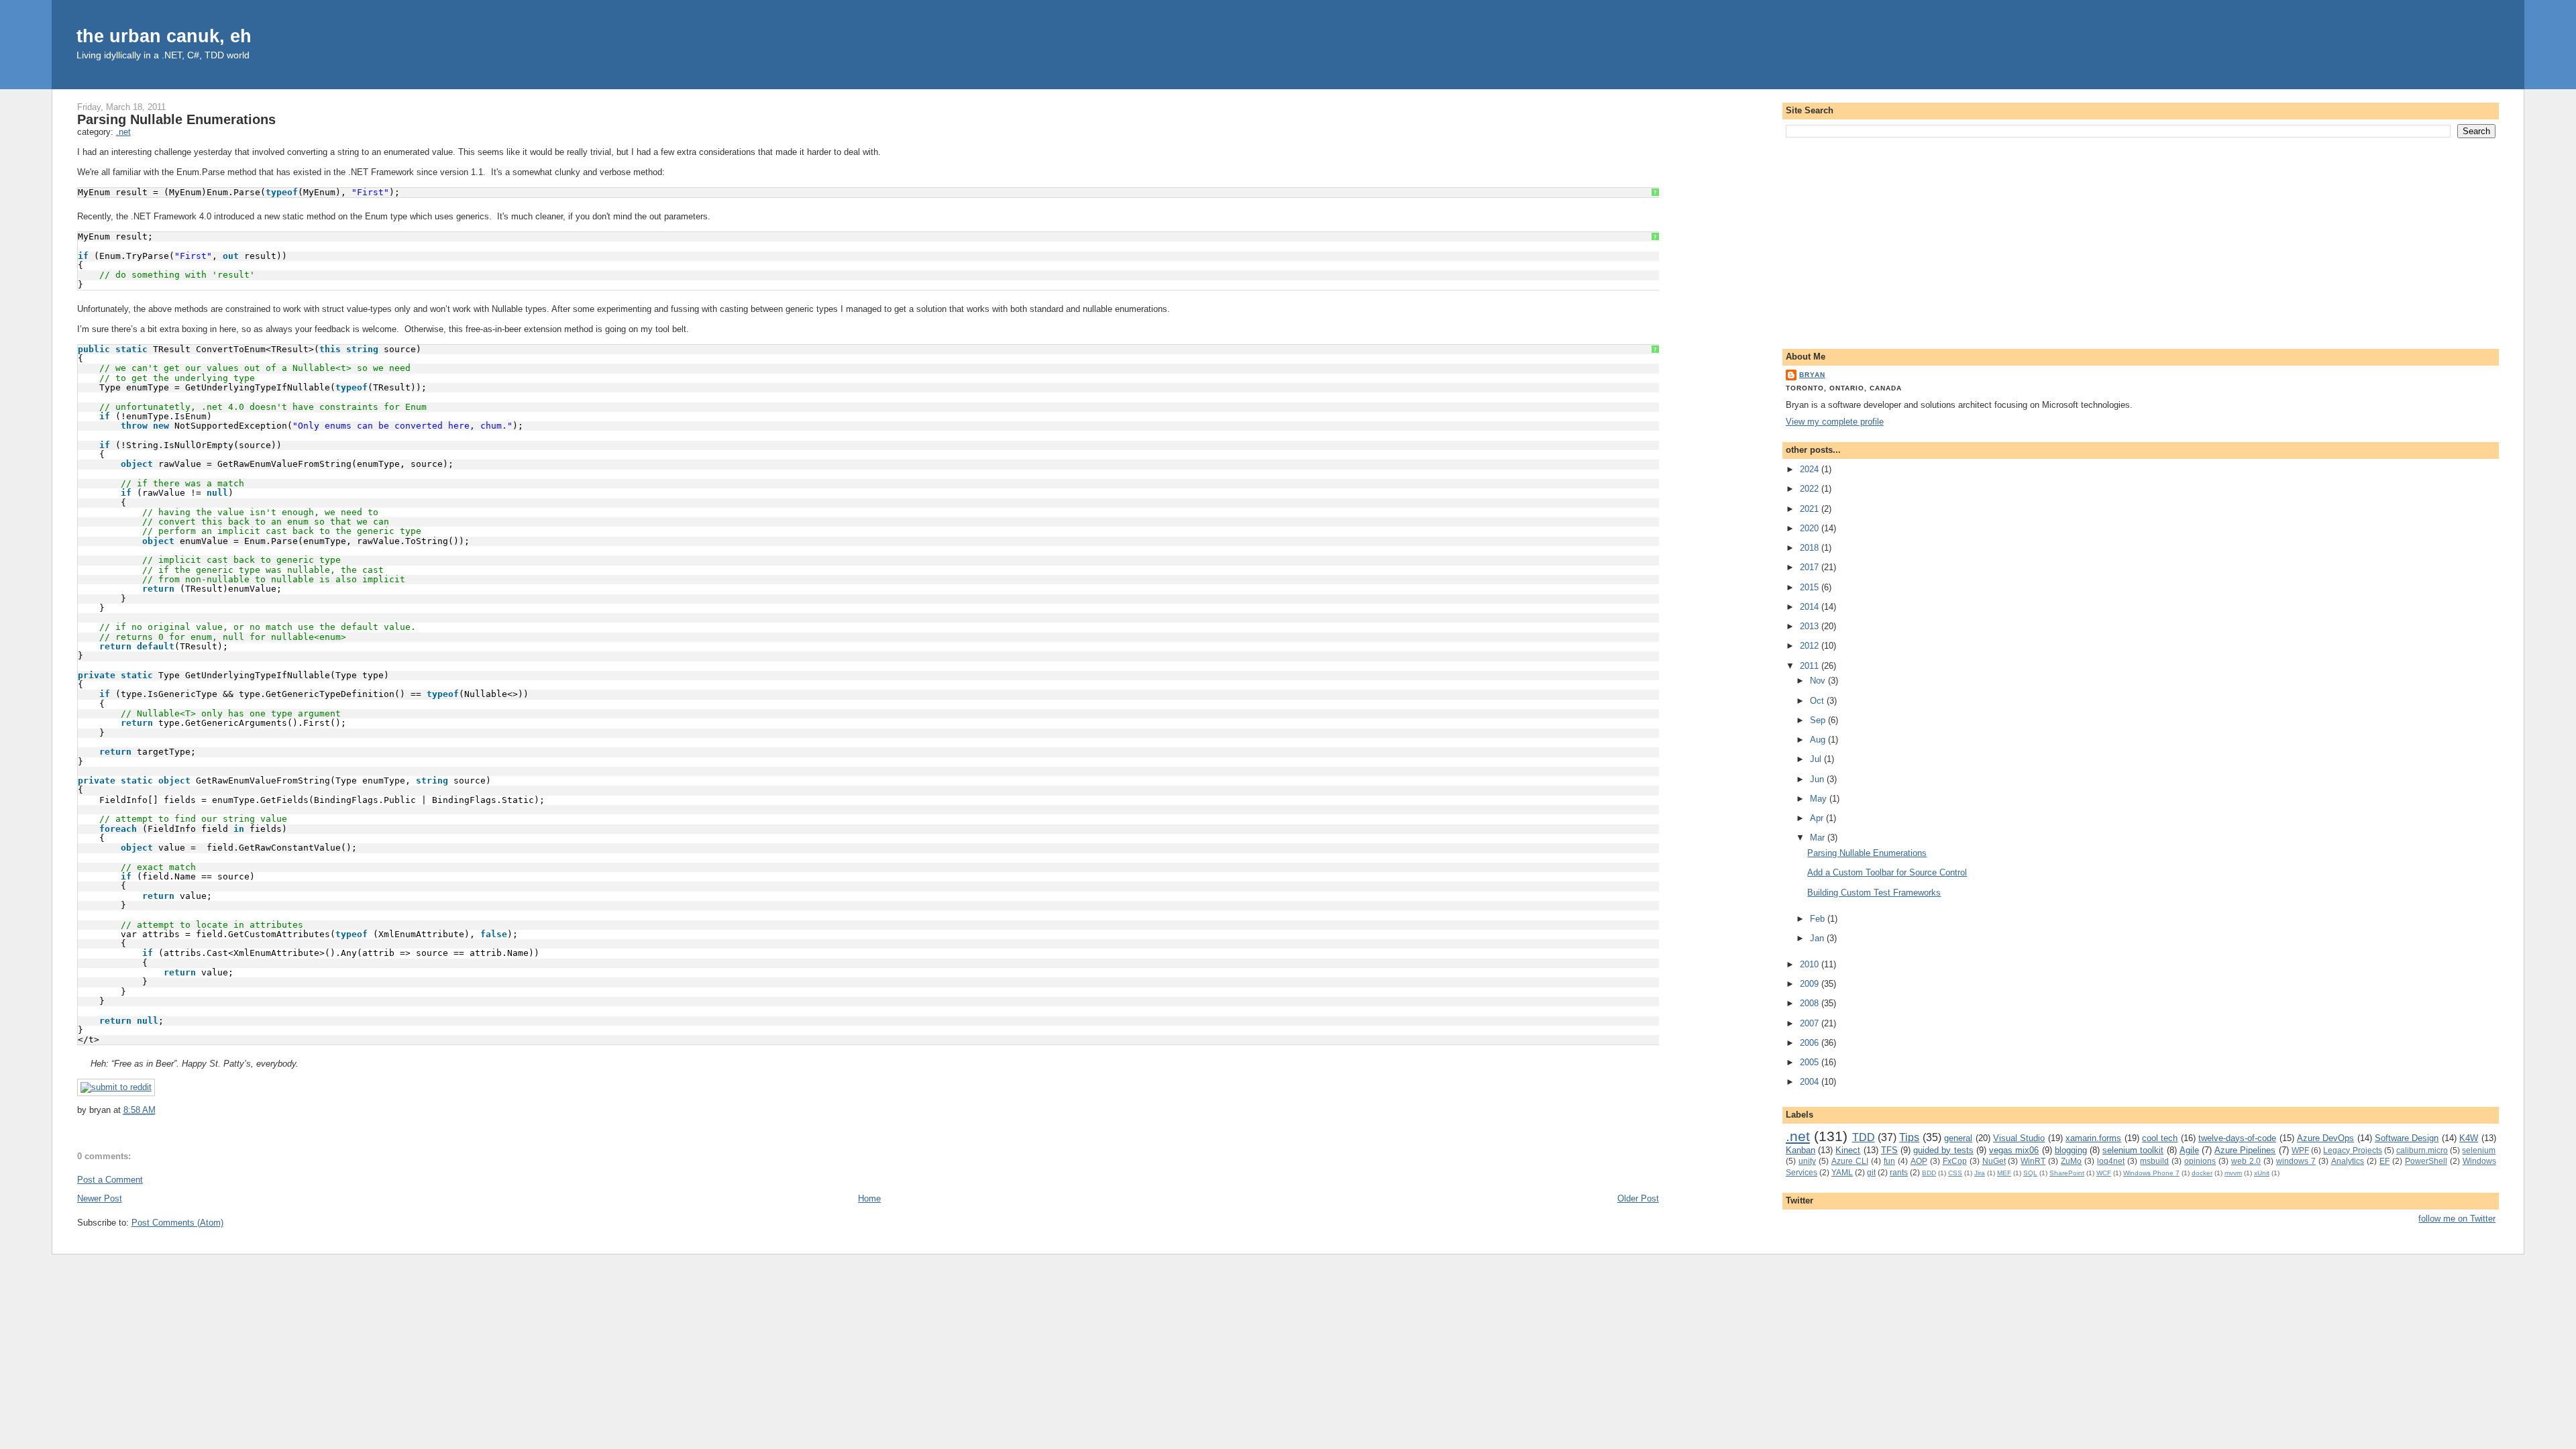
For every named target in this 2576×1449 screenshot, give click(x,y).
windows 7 (2296, 1161)
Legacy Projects (2352, 1150)
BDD (1929, 1173)
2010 (1811, 964)
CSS (1955, 1173)
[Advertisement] (2141, 241)
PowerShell (2426, 1161)
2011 (1811, 666)
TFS (1889, 1150)
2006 (1811, 1043)
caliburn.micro (2422, 1150)
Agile (2189, 1150)
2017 (1811, 567)
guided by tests (1943, 1150)
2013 (1811, 626)
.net (123, 132)
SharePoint (2067, 1173)
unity (1807, 1161)
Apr (1818, 818)
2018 (1811, 548)
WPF (2300, 1150)
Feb (1819, 919)
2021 (1811, 509)
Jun (1818, 779)
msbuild (2154, 1161)
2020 (1811, 528)
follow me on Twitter (2457, 1219)
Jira (1980, 1173)
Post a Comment (110, 1180)
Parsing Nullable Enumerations (176, 119)
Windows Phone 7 (2151, 1173)
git (1871, 1172)
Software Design (2407, 1138)
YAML (1842, 1172)
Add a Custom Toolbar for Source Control (1887, 872)
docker (2202, 1173)
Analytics (2348, 1161)
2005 (1811, 1062)
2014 (1811, 607)
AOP (1919, 1161)
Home (869, 1198)
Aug (1819, 740)
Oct (1818, 701)
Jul (1817, 759)
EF (2384, 1161)
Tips (1909, 1137)
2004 (1811, 1082)
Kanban (1801, 1150)
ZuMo (2071, 1161)
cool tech (2160, 1138)
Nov (1819, 681)
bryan (1812, 375)
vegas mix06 (2014, 1150)
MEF (2004, 1173)
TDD (1864, 1137)
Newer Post (100, 1198)
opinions (2200, 1161)
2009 (1811, 984)
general (1958, 1138)
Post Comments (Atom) (177, 1223)
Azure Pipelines (2245, 1150)
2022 (1811, 489)
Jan (1818, 938)
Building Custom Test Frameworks (1874, 893)
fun (1889, 1161)
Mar (1819, 838)
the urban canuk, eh (164, 36)
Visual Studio (2019, 1138)
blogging (2071, 1150)
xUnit (2262, 1173)
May (1820, 799)
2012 (1811, 646)
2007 (1811, 1023)
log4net (2111, 1161)
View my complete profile (1835, 422)
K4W (2469, 1138)
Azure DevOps (2325, 1138)
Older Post (1638, 1198)
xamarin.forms (2093, 1138)
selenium (2479, 1150)
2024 (1811, 469)
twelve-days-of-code (2237, 1138)
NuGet (1994, 1161)
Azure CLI (1850, 1161)
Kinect (1848, 1150)
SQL (2030, 1173)
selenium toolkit (2133, 1150)
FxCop (1955, 1161)
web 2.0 (2246, 1161)
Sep (1819, 720)
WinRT (2033, 1161)
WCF (2104, 1173)
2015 (1811, 587)
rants (1899, 1172)
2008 (1811, 1003)
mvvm (2233, 1173)
